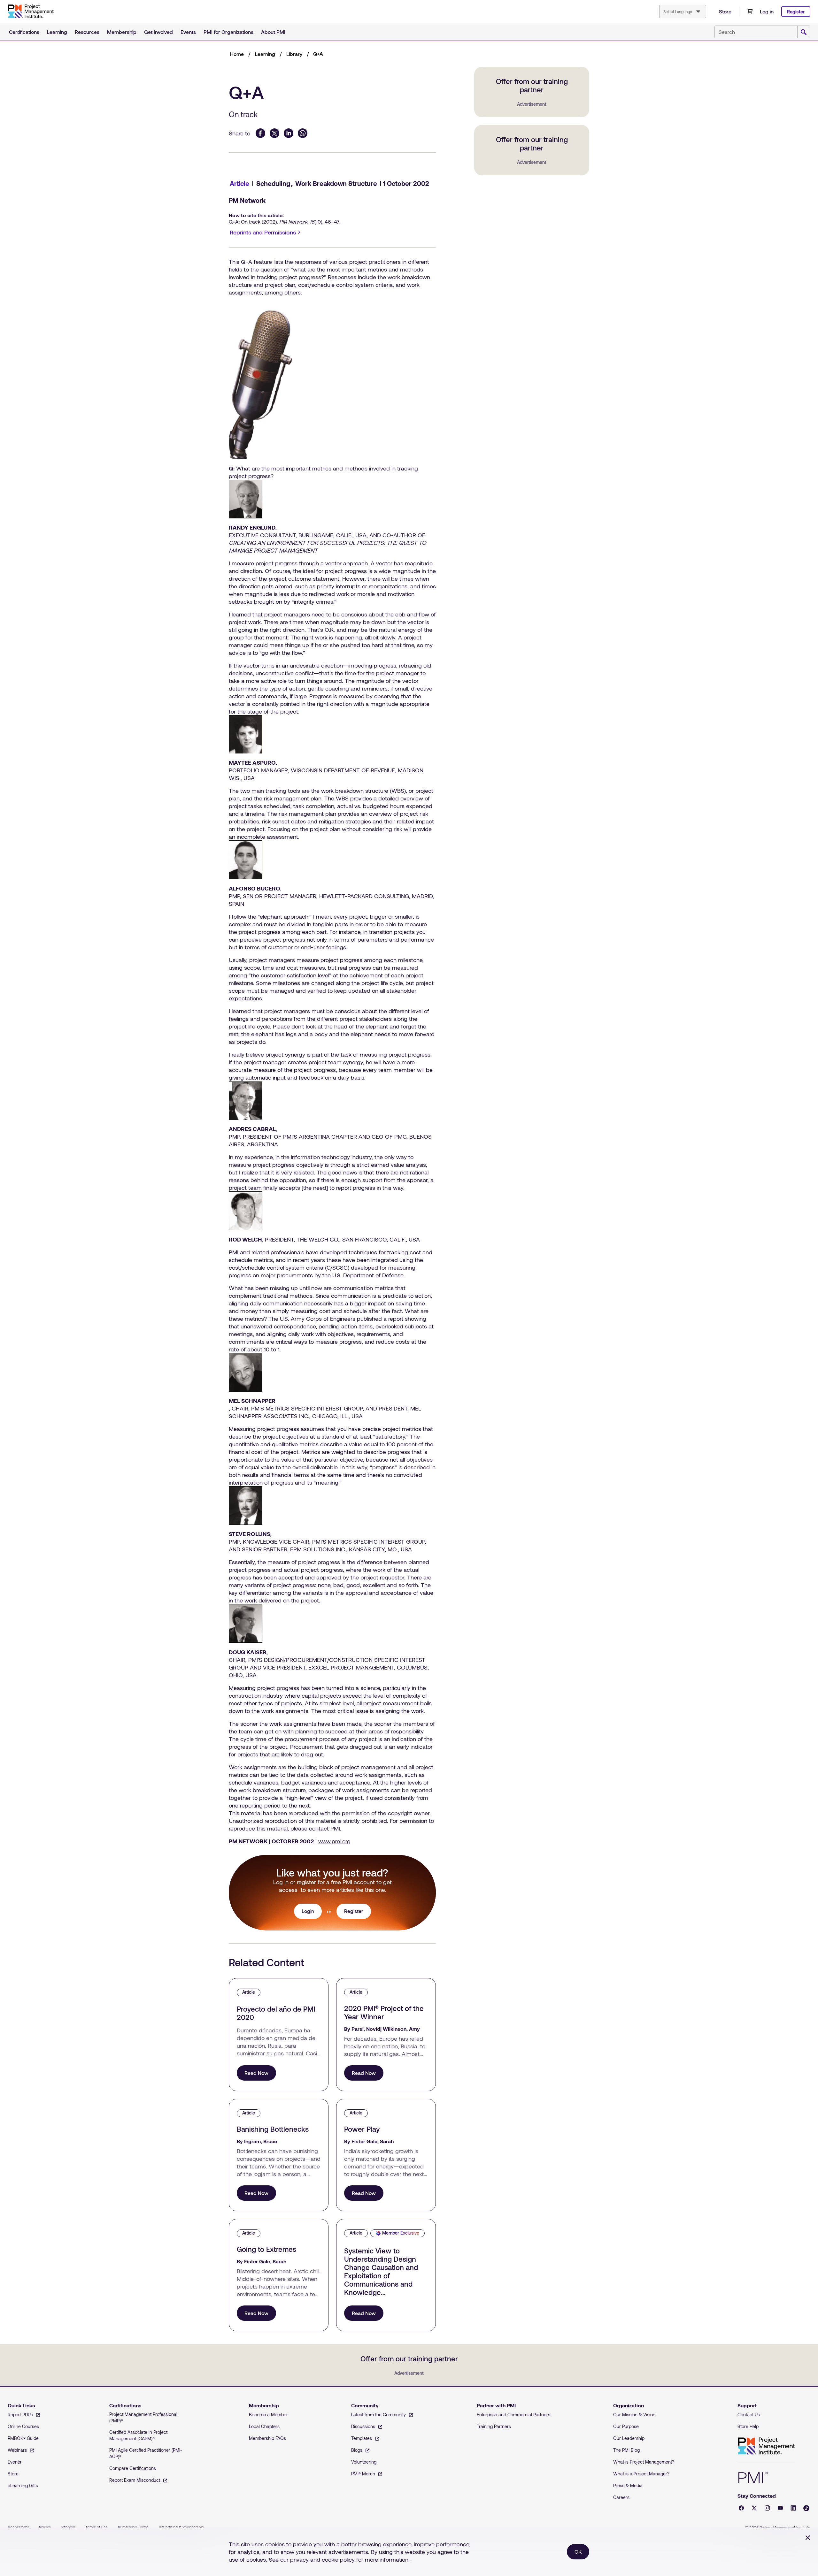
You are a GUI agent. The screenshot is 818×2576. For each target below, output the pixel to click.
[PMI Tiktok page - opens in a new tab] (806, 2508)
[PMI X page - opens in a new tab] (754, 2508)
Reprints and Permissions (266, 233)
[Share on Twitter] (274, 133)
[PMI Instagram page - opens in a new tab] (767, 2508)
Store (725, 11)
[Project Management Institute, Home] (31, 11)
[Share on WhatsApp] (303, 133)
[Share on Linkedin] (289, 133)
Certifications (24, 32)
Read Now (256, 2073)
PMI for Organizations (228, 32)
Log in (767, 11)
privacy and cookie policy (322, 2559)
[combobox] (683, 11)
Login (308, 1911)
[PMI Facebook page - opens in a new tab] (741, 2508)
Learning (57, 32)
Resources (87, 32)
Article (239, 183)
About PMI (273, 32)
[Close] (808, 2538)
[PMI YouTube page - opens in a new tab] (780, 2508)
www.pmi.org (334, 1841)
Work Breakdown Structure (336, 183)
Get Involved (158, 32)
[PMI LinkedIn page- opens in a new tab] (793, 2508)
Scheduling (273, 183)
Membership (122, 32)
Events (188, 32)
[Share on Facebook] (260, 133)
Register (796, 12)
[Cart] (750, 11)
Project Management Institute (766, 2446)
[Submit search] (804, 32)
